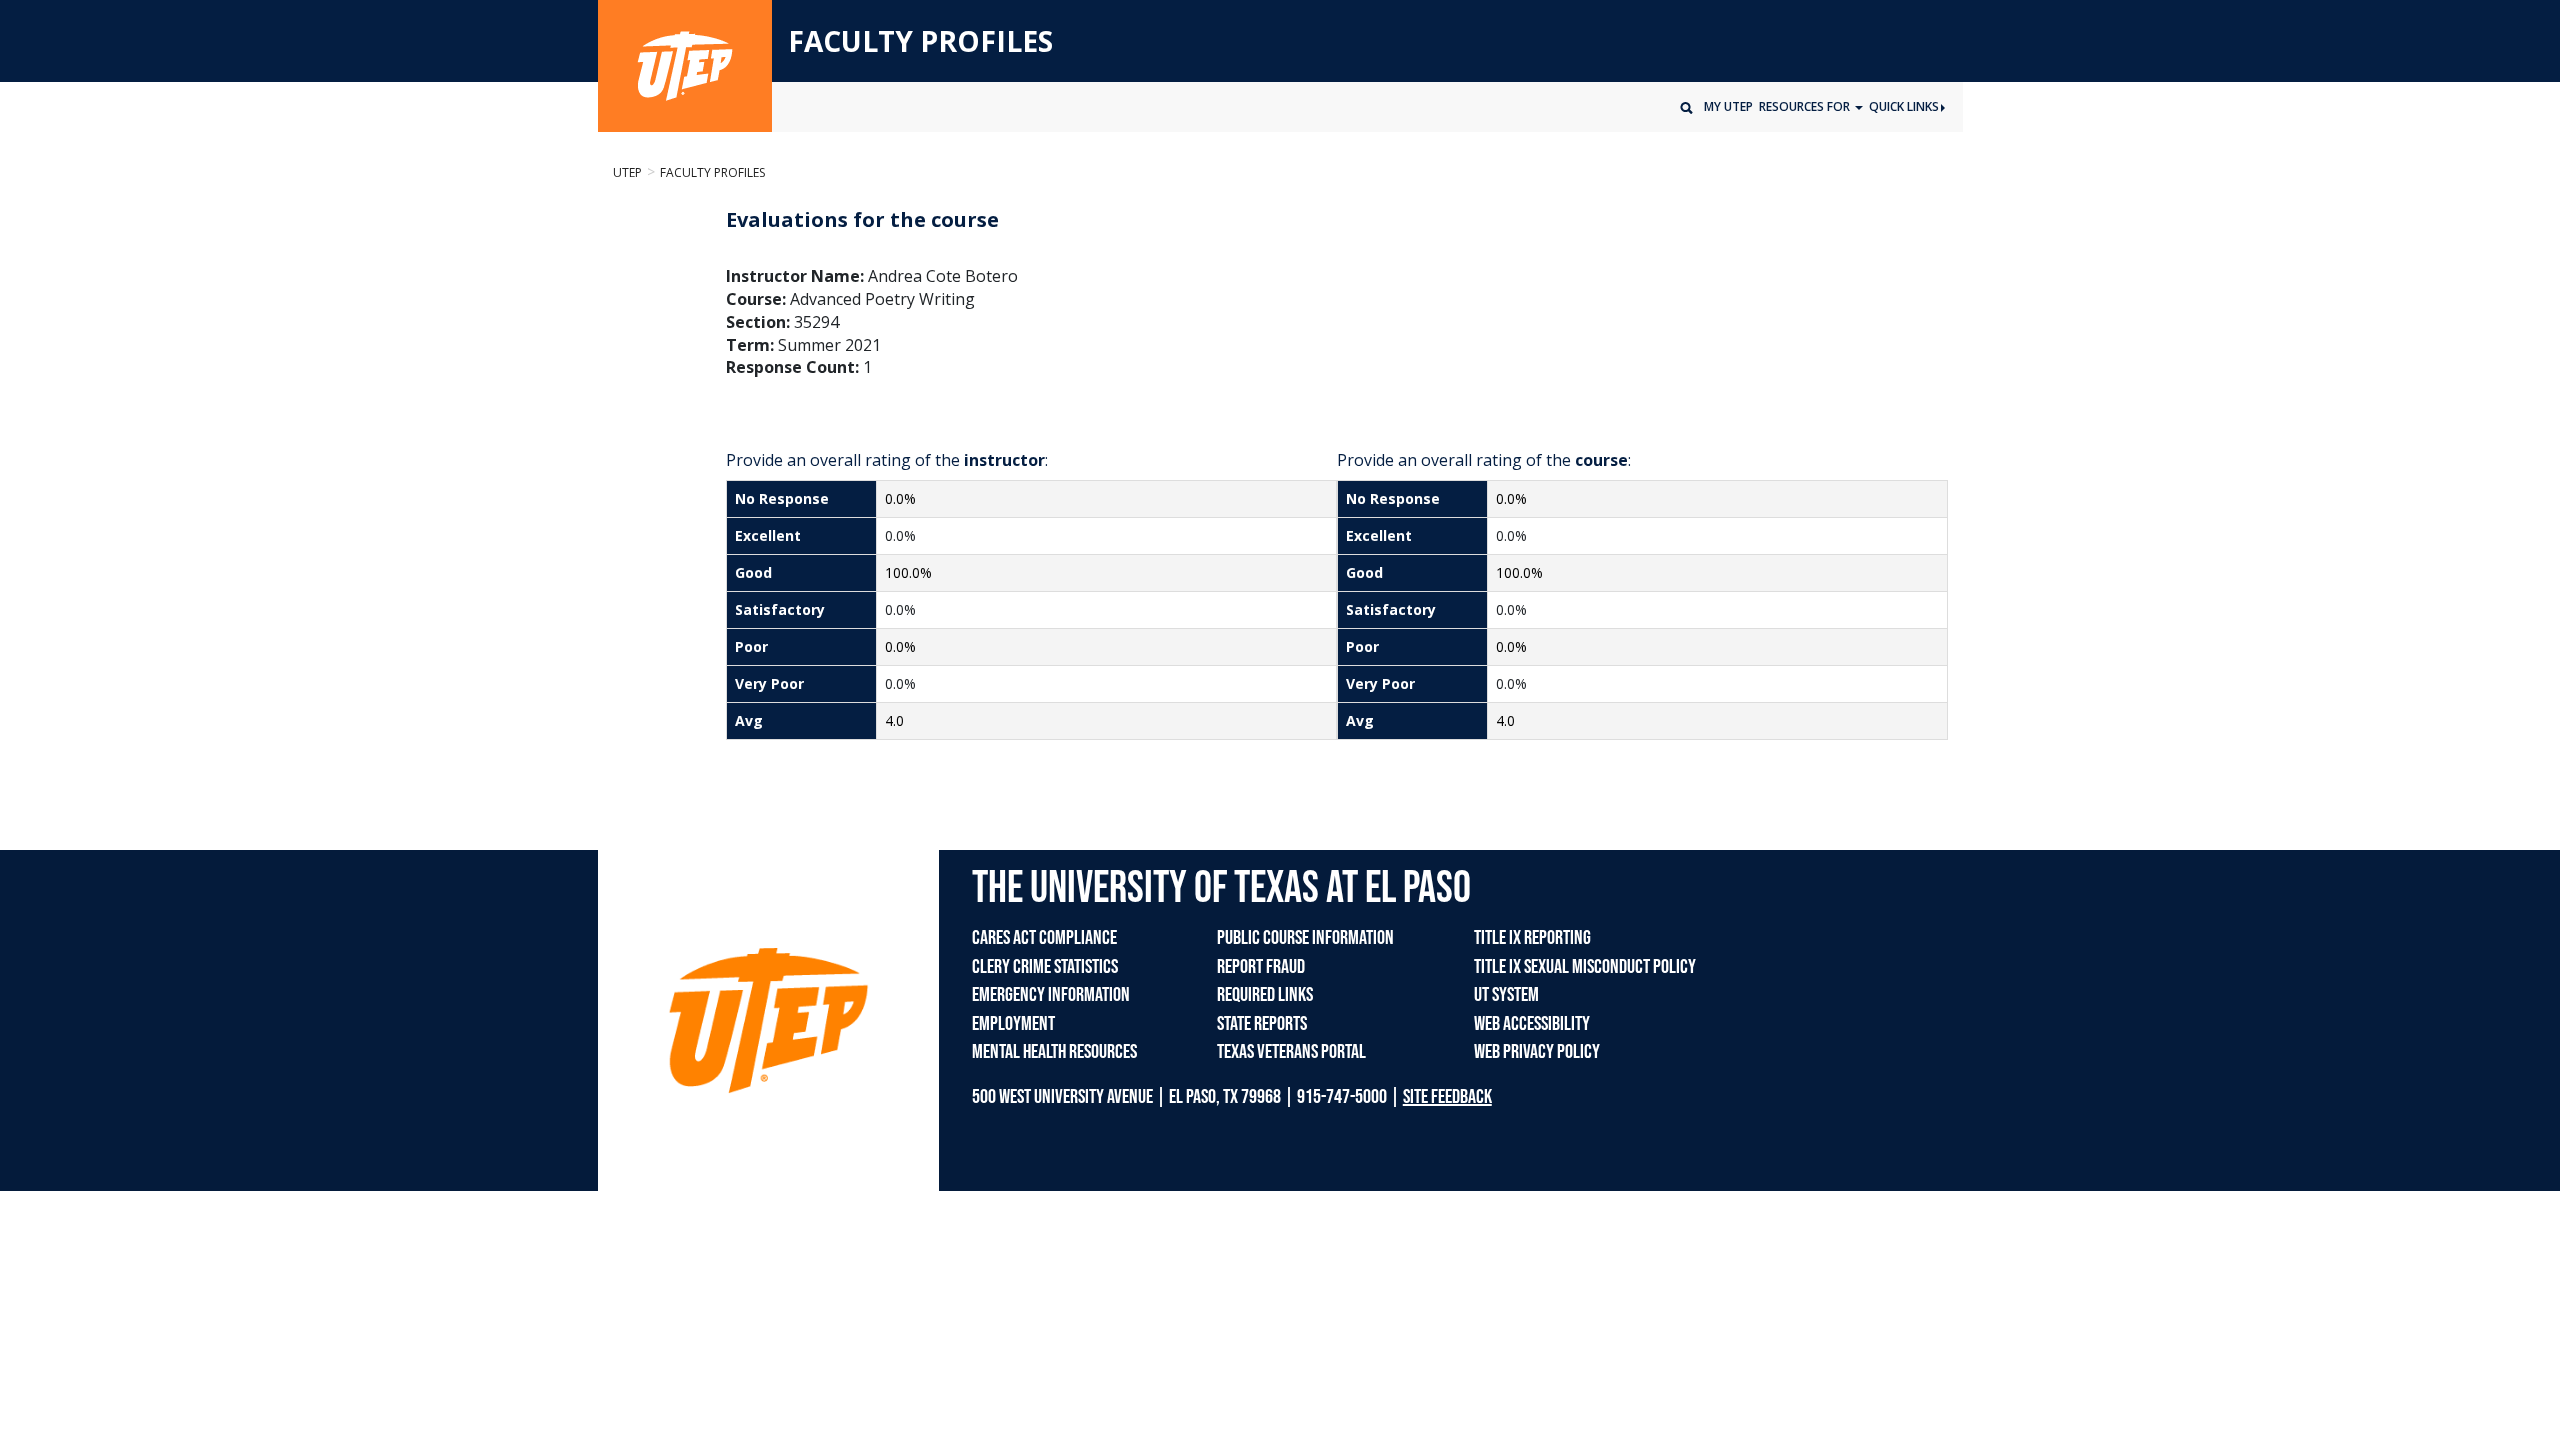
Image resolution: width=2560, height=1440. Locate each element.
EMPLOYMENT (1013, 1024)
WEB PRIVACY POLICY (1537, 1052)
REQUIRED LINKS (1265, 995)
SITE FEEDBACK (1447, 1097)
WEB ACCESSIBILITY (1532, 1024)
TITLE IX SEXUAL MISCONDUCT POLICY (1585, 967)
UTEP (627, 172)
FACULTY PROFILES (920, 42)
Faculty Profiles (712, 172)
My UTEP (1728, 106)
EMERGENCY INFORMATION (1051, 995)
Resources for (1806, 106)
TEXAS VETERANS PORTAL (1291, 1052)
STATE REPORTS (1262, 1024)
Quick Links (1904, 106)
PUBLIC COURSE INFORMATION (1305, 938)
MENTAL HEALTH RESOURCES (1054, 1052)
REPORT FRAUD (1261, 967)
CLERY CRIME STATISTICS (1045, 967)
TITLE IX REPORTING (1532, 938)
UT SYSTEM (1506, 995)
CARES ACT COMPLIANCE (1044, 938)
